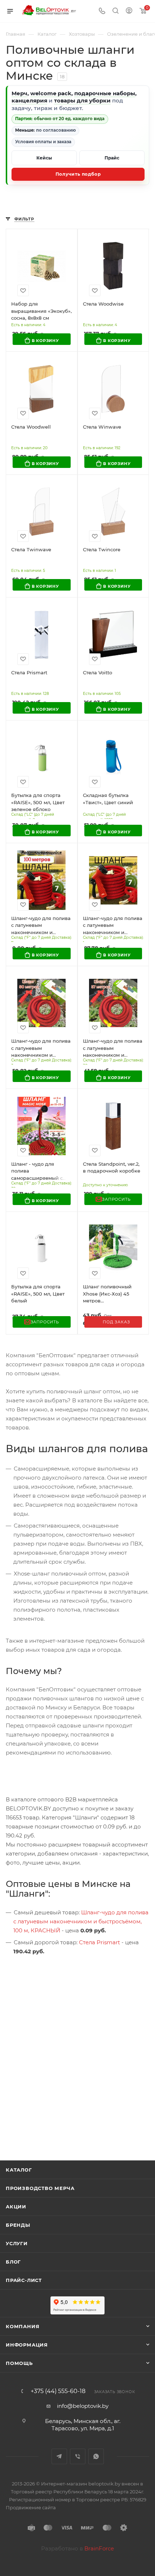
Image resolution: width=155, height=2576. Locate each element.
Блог (13, 2262)
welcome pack (51, 93)
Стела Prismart (99, 1942)
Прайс (112, 158)
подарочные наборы (105, 93)
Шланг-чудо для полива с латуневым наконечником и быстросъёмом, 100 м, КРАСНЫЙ (81, 1921)
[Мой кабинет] (129, 11)
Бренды (18, 2225)
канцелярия (29, 100)
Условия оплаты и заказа (43, 142)
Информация (27, 2345)
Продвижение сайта (31, 2507)
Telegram (59, 2456)
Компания (23, 2326)
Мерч (19, 93)
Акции (16, 2207)
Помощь (19, 2363)
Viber (78, 2456)
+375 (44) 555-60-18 (58, 2391)
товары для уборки (82, 100)
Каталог (19, 2170)
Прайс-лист (24, 2280)
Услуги (17, 2243)
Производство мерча (40, 2188)
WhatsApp (96, 2456)
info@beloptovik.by (83, 2406)
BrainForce (99, 2548)
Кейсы (44, 158)
